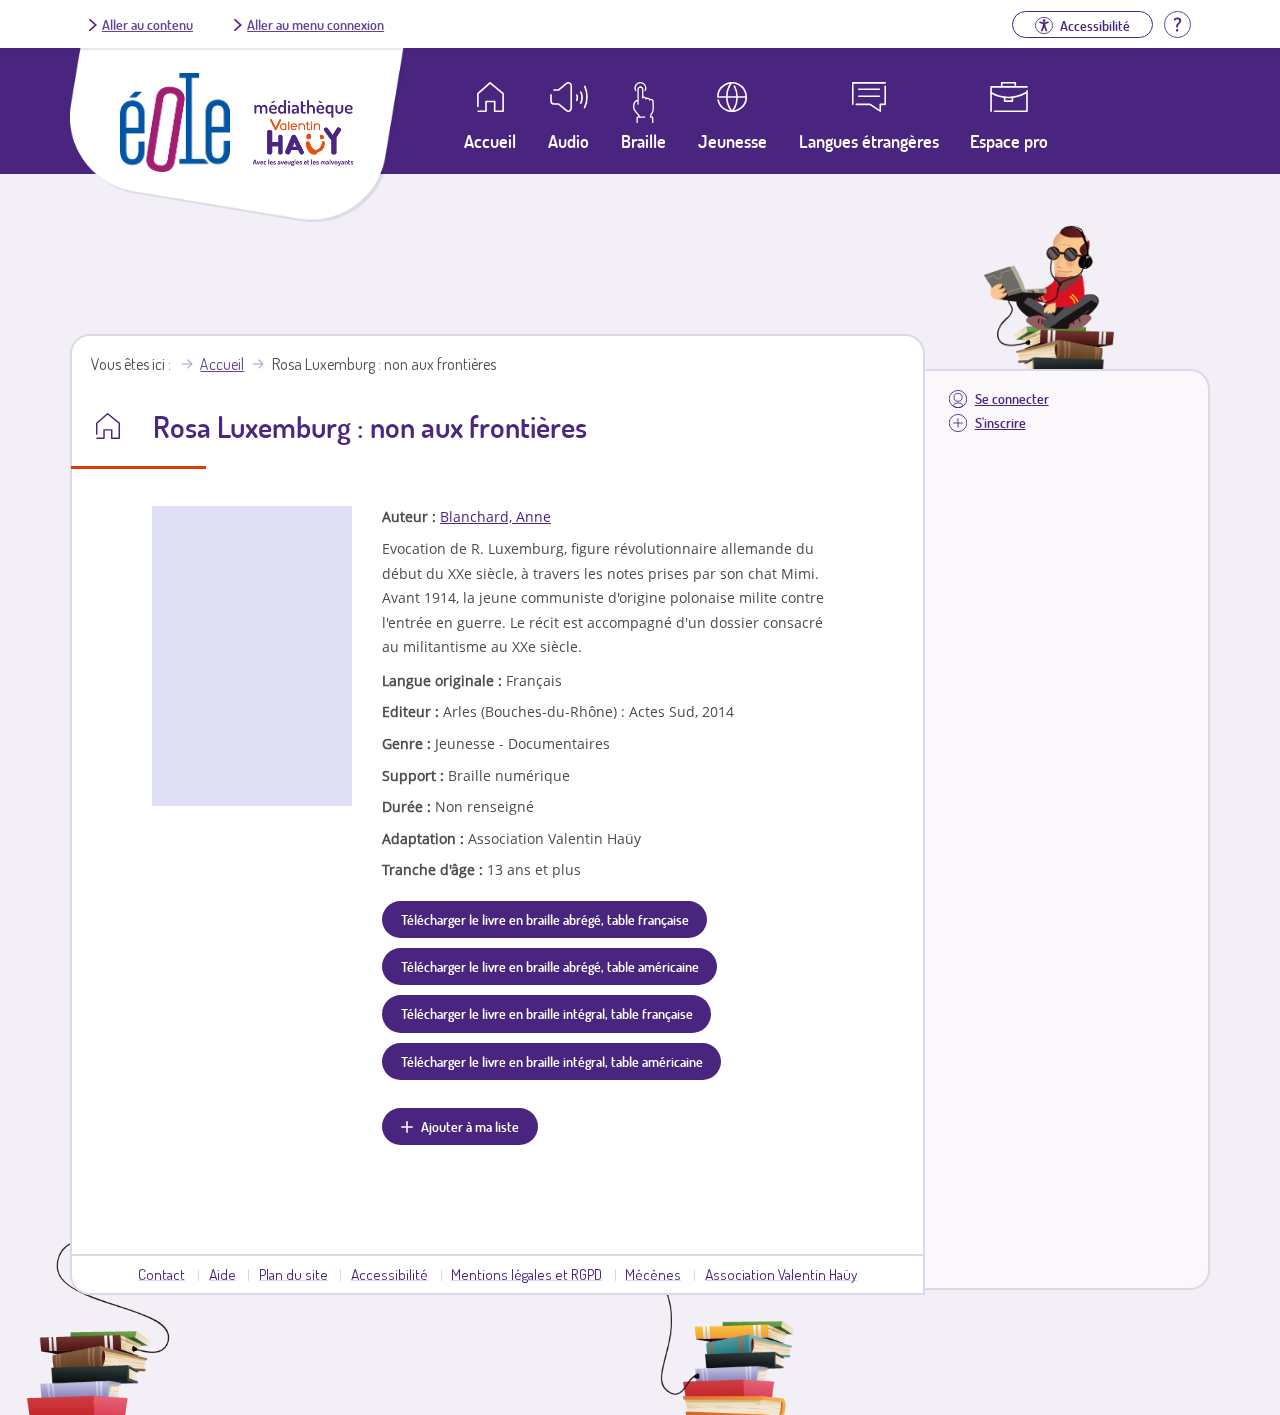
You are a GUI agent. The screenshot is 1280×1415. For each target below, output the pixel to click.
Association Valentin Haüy (781, 1274)
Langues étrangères (869, 141)
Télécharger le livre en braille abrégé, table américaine (550, 966)
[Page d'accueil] (175, 166)
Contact (161, 1274)
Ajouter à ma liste (470, 1126)
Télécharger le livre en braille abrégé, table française (545, 919)
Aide (222, 1274)
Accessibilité (389, 1274)
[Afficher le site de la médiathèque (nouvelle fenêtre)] (303, 160)
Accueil (222, 364)
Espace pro (1009, 141)
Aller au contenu (147, 24)
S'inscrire (1000, 422)
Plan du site (293, 1274)
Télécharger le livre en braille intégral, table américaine (552, 1061)
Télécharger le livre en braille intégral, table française (547, 1013)
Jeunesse (732, 141)
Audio (568, 141)
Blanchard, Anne (495, 516)
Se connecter (1012, 398)
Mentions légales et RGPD (526, 1274)
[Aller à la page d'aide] (1177, 22)
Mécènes (653, 1274)
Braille (643, 141)
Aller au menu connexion (315, 24)
